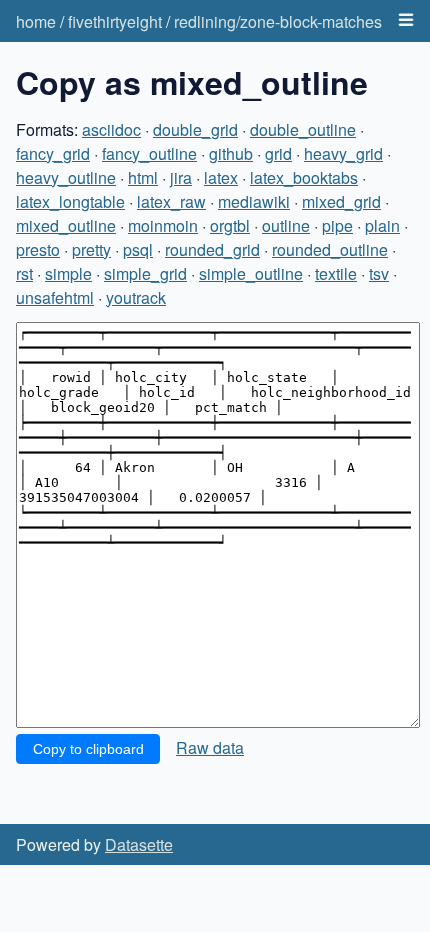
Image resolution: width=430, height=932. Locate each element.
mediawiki (254, 201)
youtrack (136, 297)
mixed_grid (341, 201)
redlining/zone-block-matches (278, 21)
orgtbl (230, 225)
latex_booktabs (304, 177)
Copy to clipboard (88, 749)
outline (286, 225)
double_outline (303, 129)
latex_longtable (70, 201)
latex (221, 177)
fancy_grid (53, 153)
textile (336, 273)
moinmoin (163, 225)
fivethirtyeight (115, 21)
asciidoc (111, 129)
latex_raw (171, 201)
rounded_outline (330, 249)
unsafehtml (55, 297)
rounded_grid (212, 249)
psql (138, 249)
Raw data (210, 747)
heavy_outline (66, 177)
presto (38, 249)
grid (278, 153)
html (143, 177)
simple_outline (251, 273)
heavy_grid (343, 153)
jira (181, 177)
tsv (379, 273)
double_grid (195, 129)
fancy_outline (149, 153)
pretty (91, 249)
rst (24, 273)
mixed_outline (66, 225)
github (231, 153)
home (36, 21)
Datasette (139, 844)
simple (68, 273)
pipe (337, 225)
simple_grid (145, 273)
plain (382, 225)
